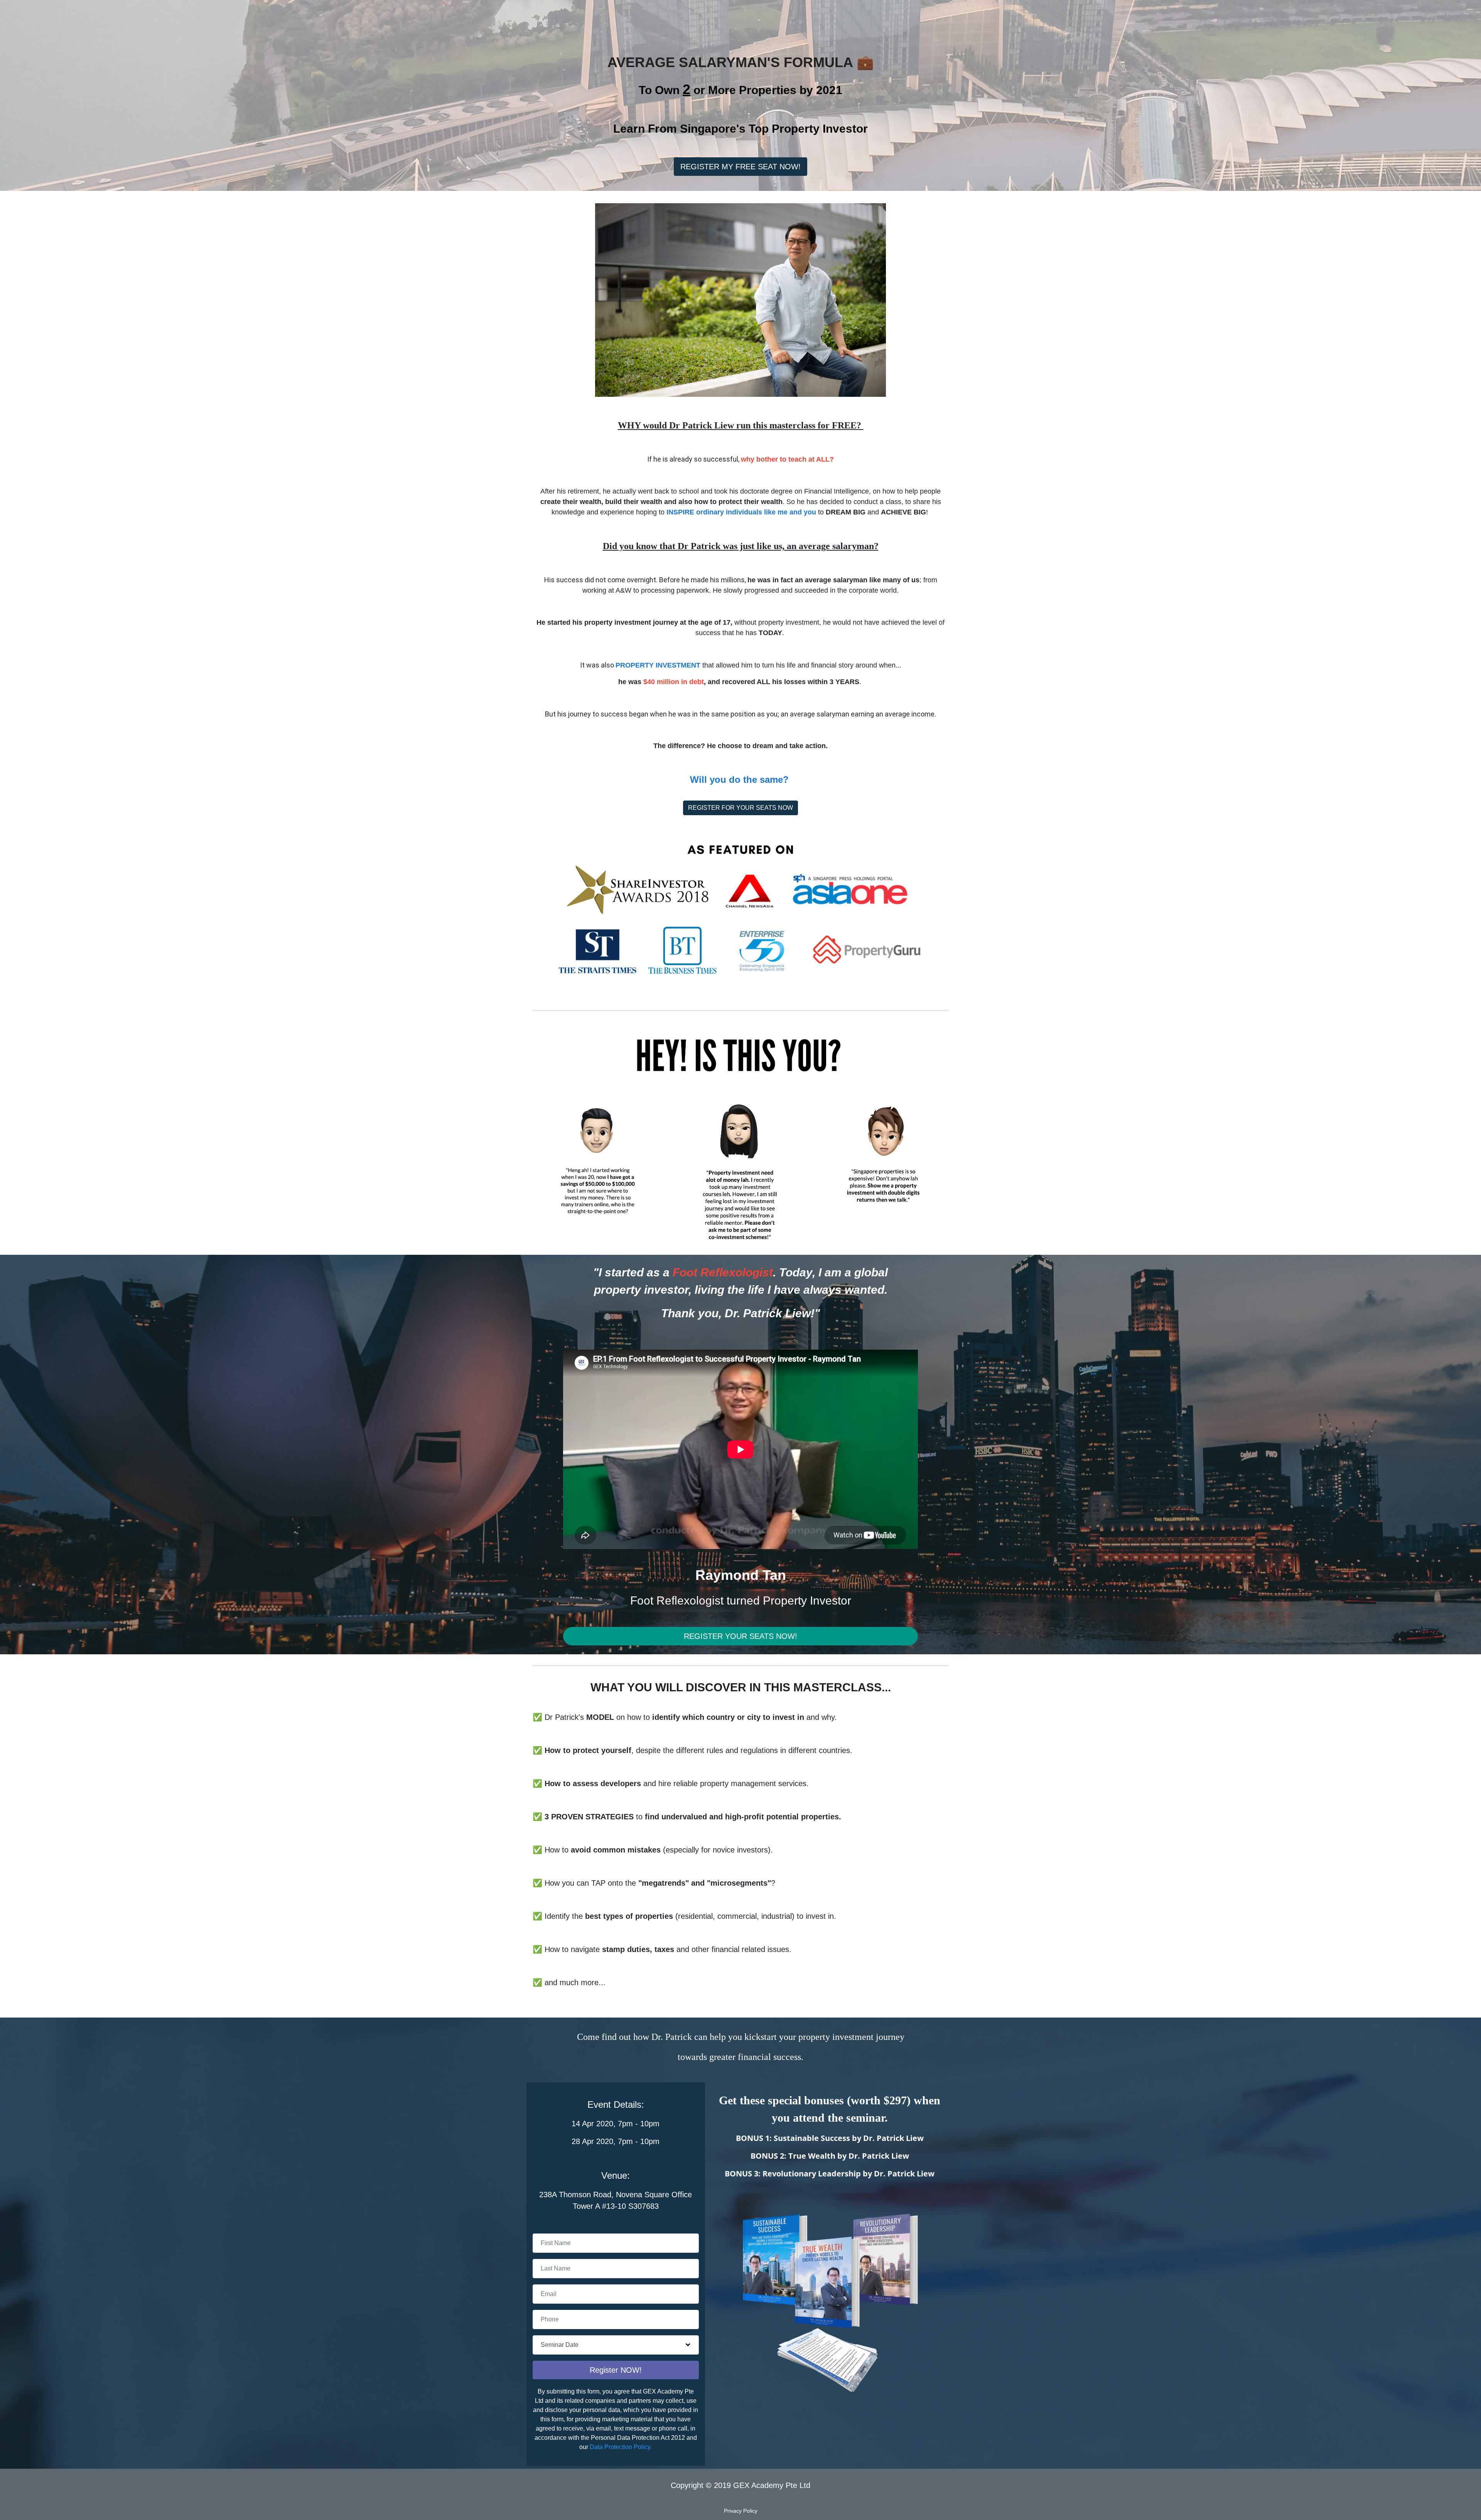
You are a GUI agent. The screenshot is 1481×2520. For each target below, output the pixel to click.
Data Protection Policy (620, 2447)
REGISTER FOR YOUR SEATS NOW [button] (740, 808)
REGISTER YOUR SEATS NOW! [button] (740, 1636)
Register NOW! (616, 2370)
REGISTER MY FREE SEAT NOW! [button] (740, 167)
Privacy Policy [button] (741, 2511)
